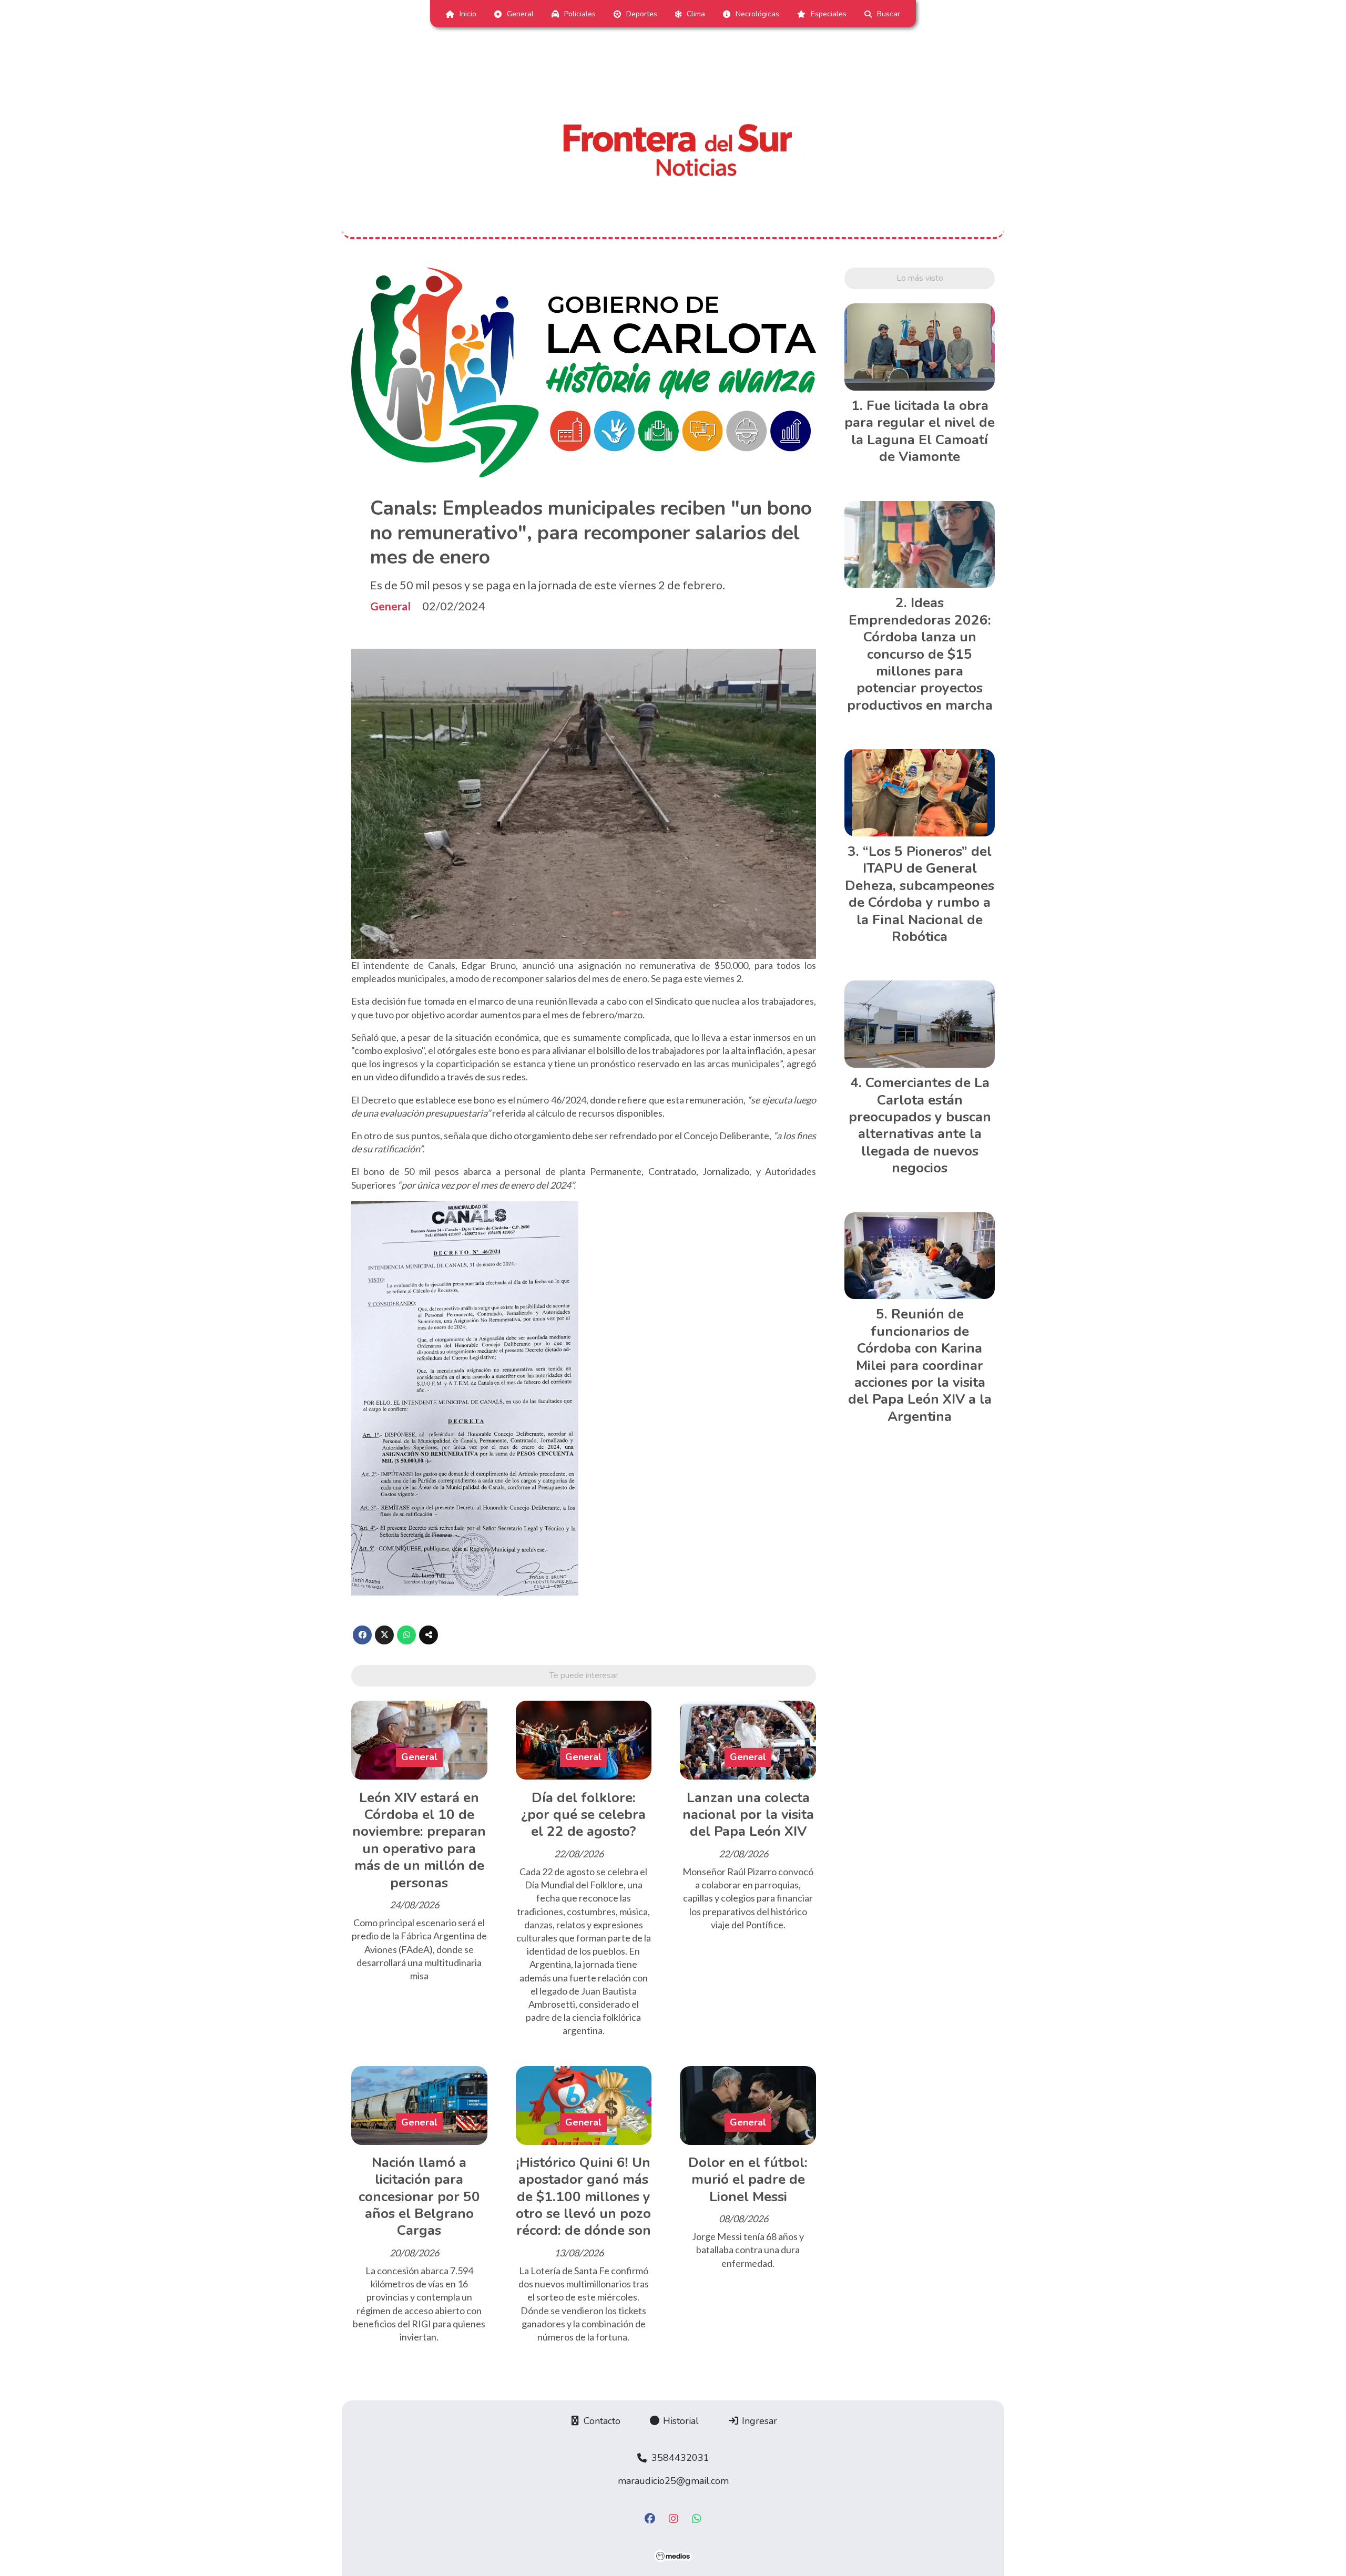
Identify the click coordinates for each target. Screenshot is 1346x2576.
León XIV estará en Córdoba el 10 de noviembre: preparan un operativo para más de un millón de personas (419, 1840)
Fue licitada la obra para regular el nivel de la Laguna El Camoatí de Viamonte (920, 431)
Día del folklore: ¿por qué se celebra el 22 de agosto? (583, 1815)
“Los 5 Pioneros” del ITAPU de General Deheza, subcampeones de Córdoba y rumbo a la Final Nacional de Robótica (920, 894)
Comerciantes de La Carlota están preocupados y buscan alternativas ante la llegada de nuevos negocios (920, 1125)
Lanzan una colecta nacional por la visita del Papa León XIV (748, 1815)
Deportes (642, 14)
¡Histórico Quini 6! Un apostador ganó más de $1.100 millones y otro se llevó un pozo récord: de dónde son (583, 2197)
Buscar (889, 14)
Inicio (468, 14)
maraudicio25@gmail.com (673, 2481)
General (520, 14)
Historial (680, 2421)
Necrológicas (757, 14)
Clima (696, 14)
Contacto (601, 2421)
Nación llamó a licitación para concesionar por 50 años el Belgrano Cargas (419, 2197)
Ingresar (758, 2421)
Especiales (829, 14)
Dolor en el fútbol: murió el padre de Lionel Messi (748, 2180)
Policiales (580, 14)
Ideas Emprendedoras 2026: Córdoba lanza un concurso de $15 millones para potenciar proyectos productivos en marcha (920, 654)
